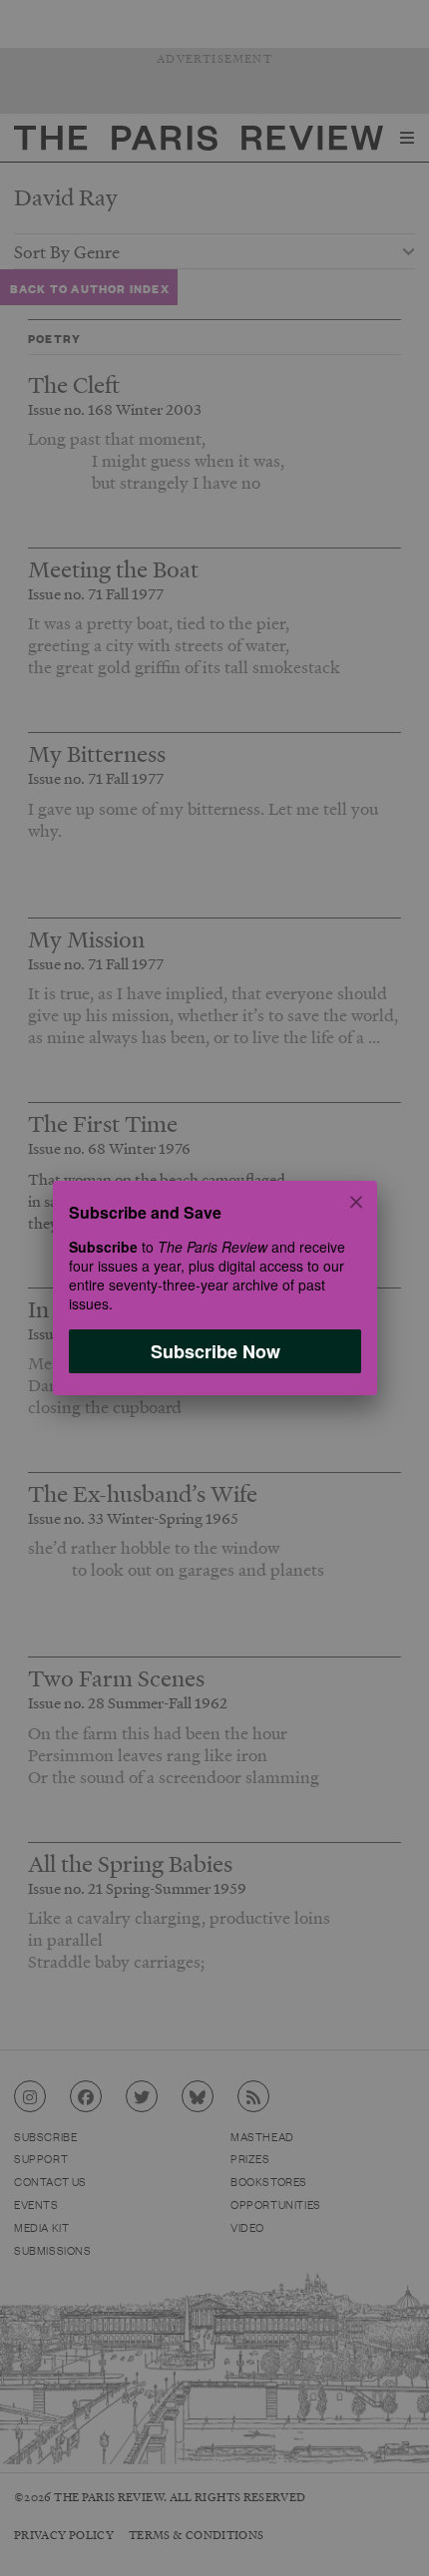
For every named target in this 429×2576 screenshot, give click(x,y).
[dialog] (214, 1288)
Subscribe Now (214, 1351)
